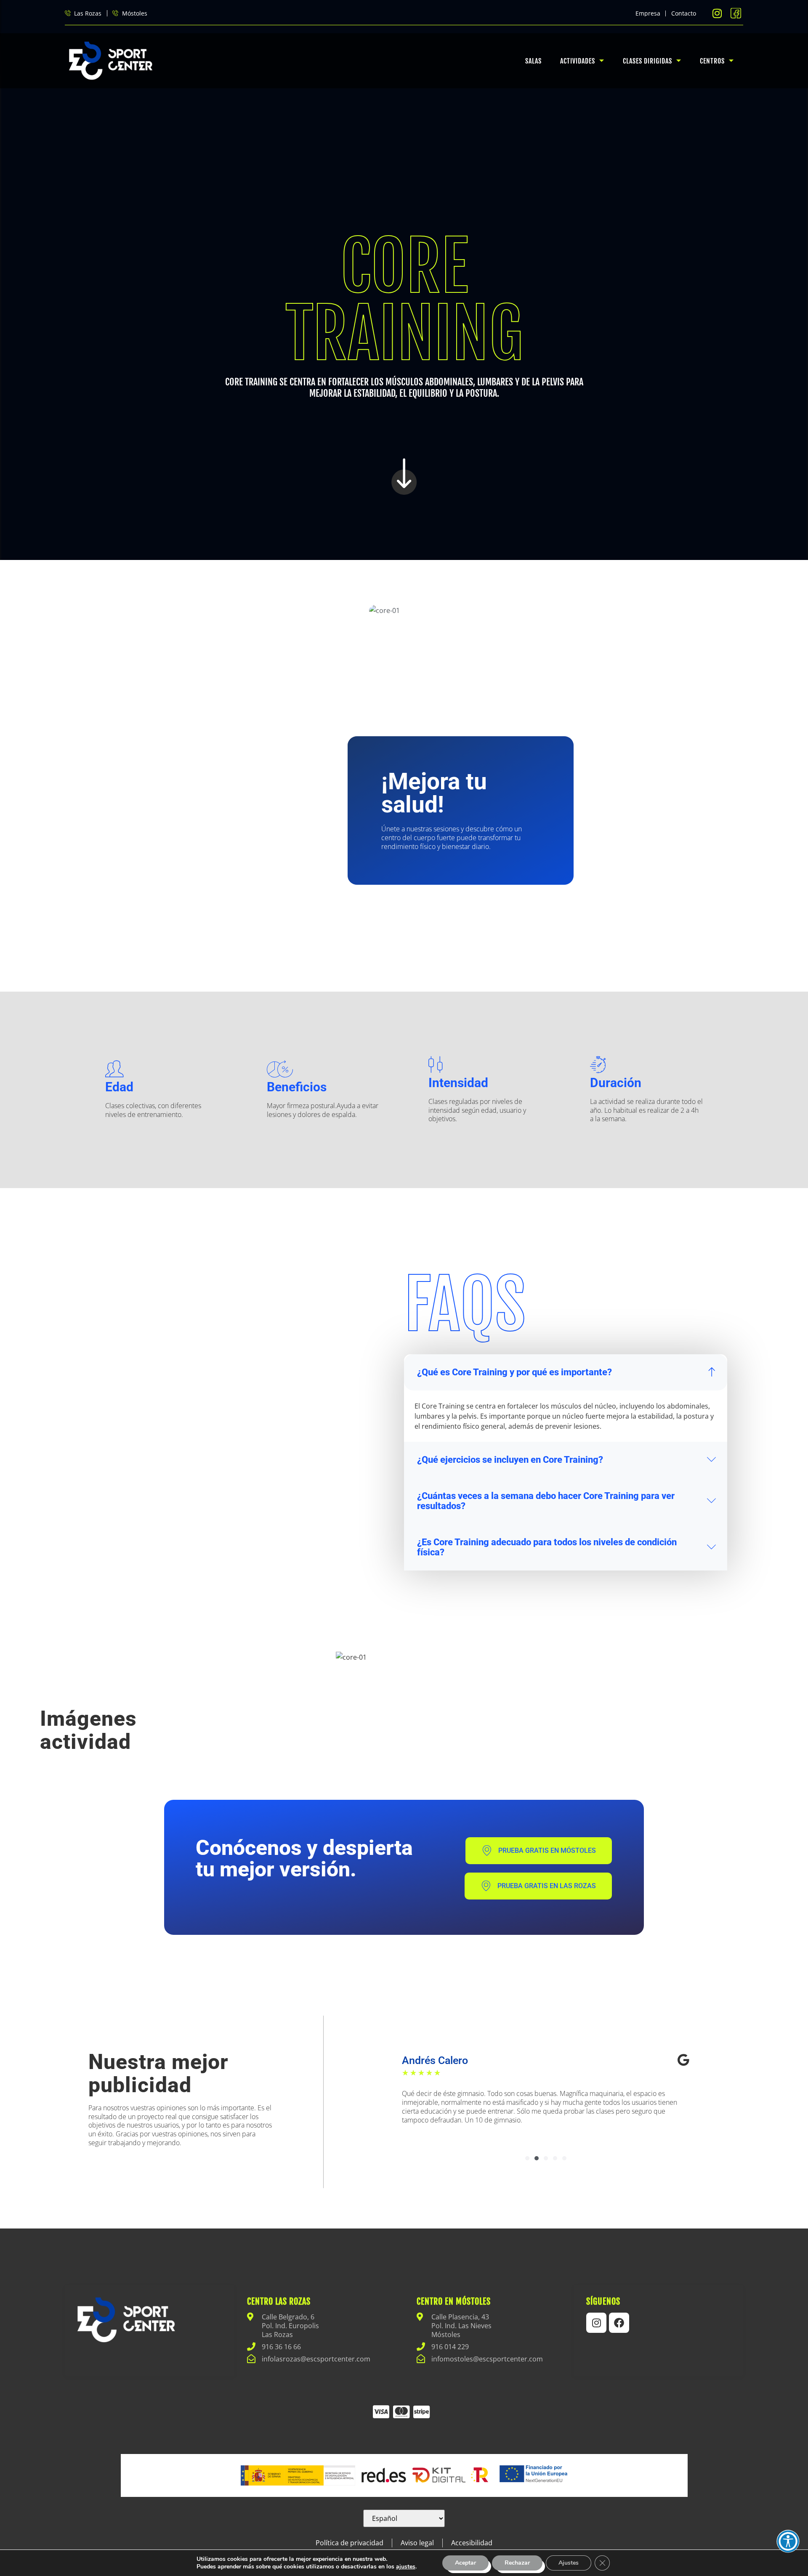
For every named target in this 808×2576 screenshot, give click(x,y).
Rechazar (517, 2563)
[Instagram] (596, 2323)
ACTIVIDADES (578, 61)
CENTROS (712, 61)
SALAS (533, 61)
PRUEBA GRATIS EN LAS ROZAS (547, 1886)
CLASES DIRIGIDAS (647, 61)
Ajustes (569, 2563)
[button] (527, 2158)
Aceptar (465, 2563)
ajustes (406, 2567)
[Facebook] (619, 2323)
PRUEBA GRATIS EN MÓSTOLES (547, 1850)
